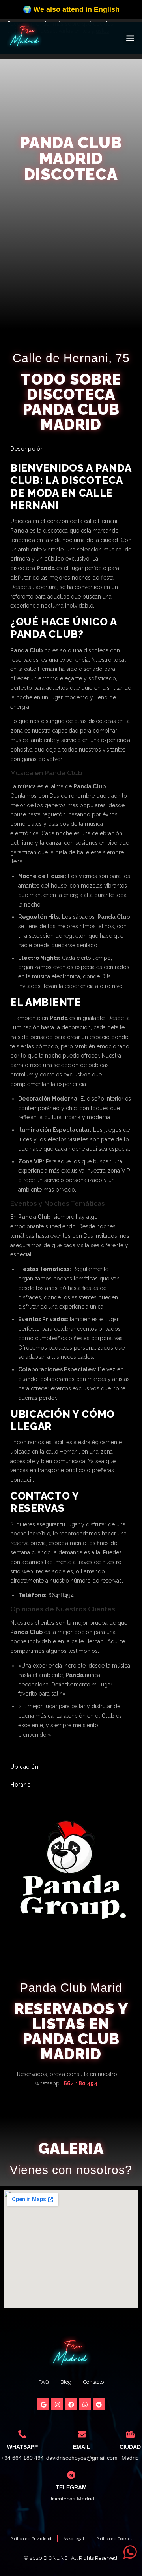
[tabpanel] (71, 1108)
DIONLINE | (57, 2558)
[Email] (82, 2434)
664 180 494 (80, 2083)
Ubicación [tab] (24, 1767)
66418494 (61, 1595)
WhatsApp (22, 2447)
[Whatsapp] (85, 2404)
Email (82, 2447)
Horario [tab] (21, 1785)
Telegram (71, 2487)
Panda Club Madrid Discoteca (71, 158)
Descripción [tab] (27, 449)
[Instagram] (57, 2404)
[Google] (43, 2404)
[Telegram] (99, 2404)
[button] (130, 38)
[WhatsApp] (22, 2434)
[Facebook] (71, 2404)
